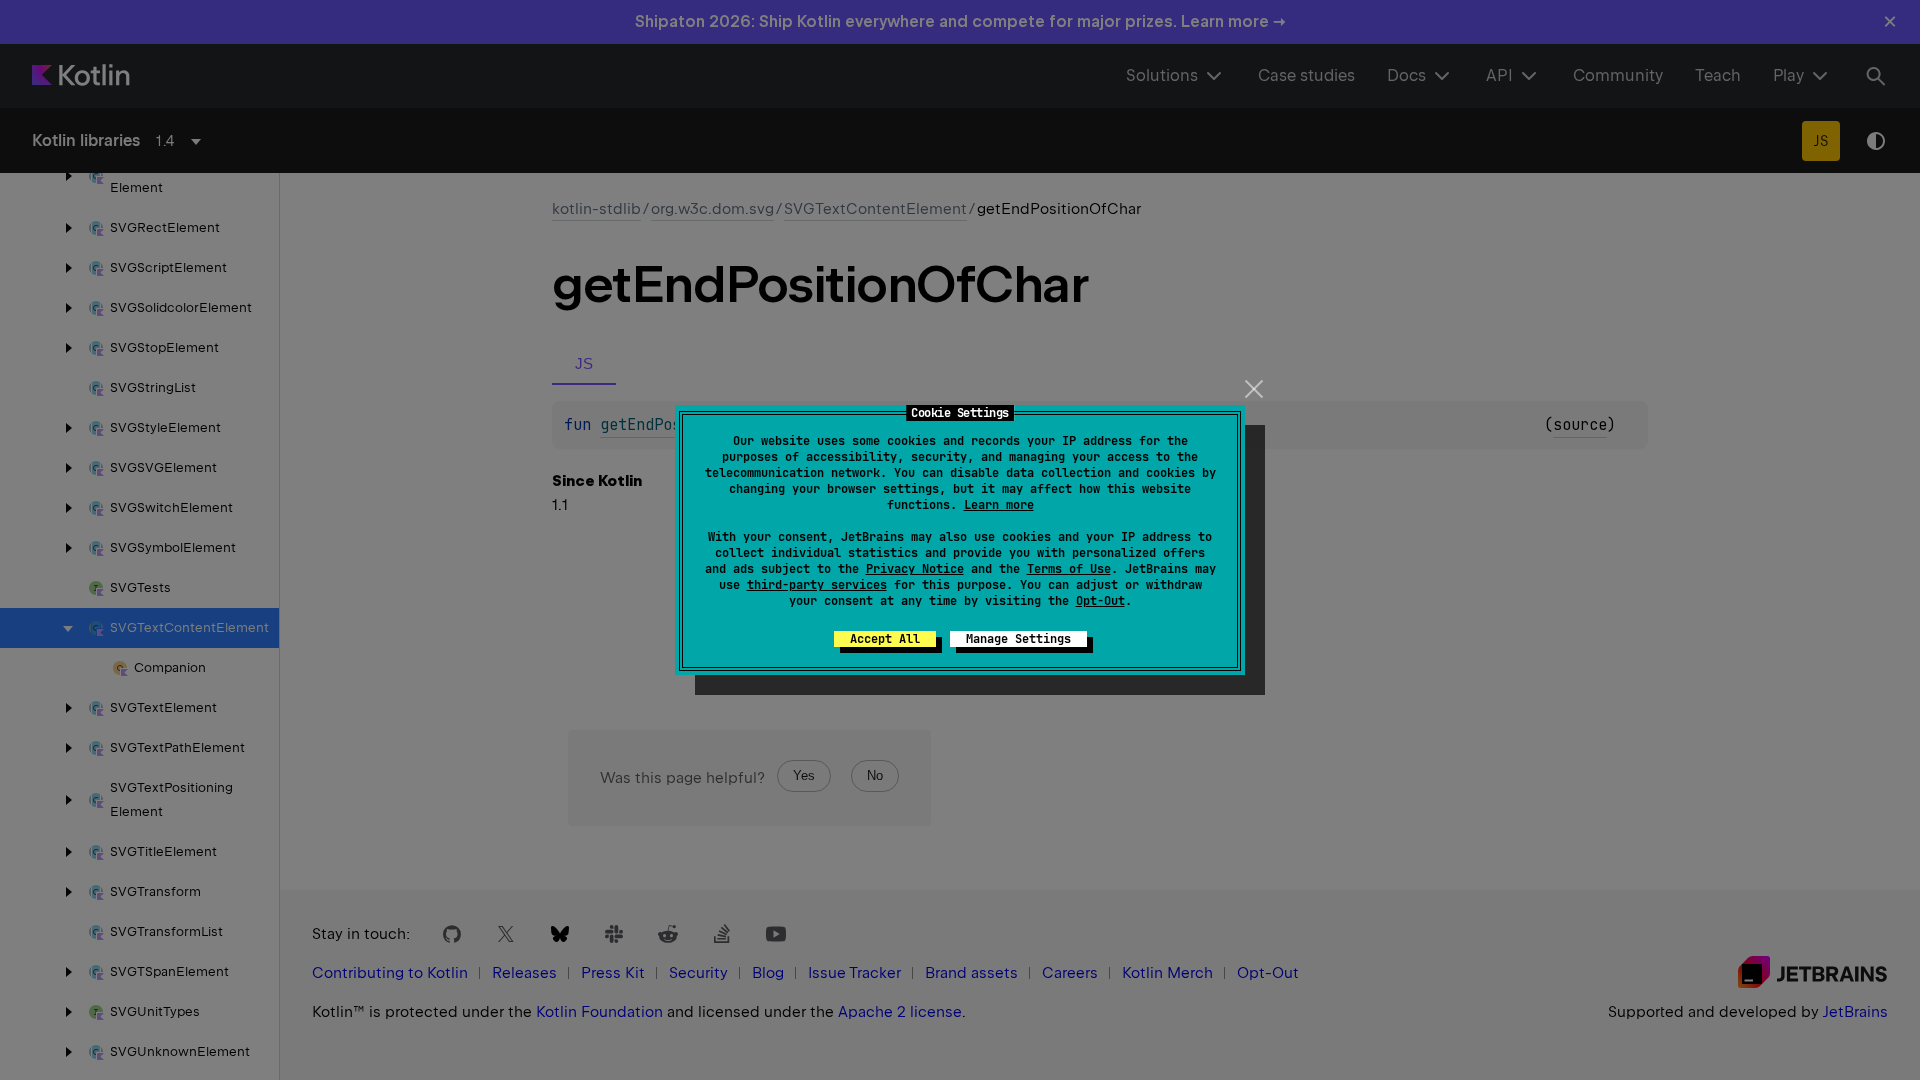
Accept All (885, 639)
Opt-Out (1100, 601)
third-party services (817, 585)
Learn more (999, 505)
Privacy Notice (915, 569)
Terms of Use (1069, 569)
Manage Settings (1018, 639)
